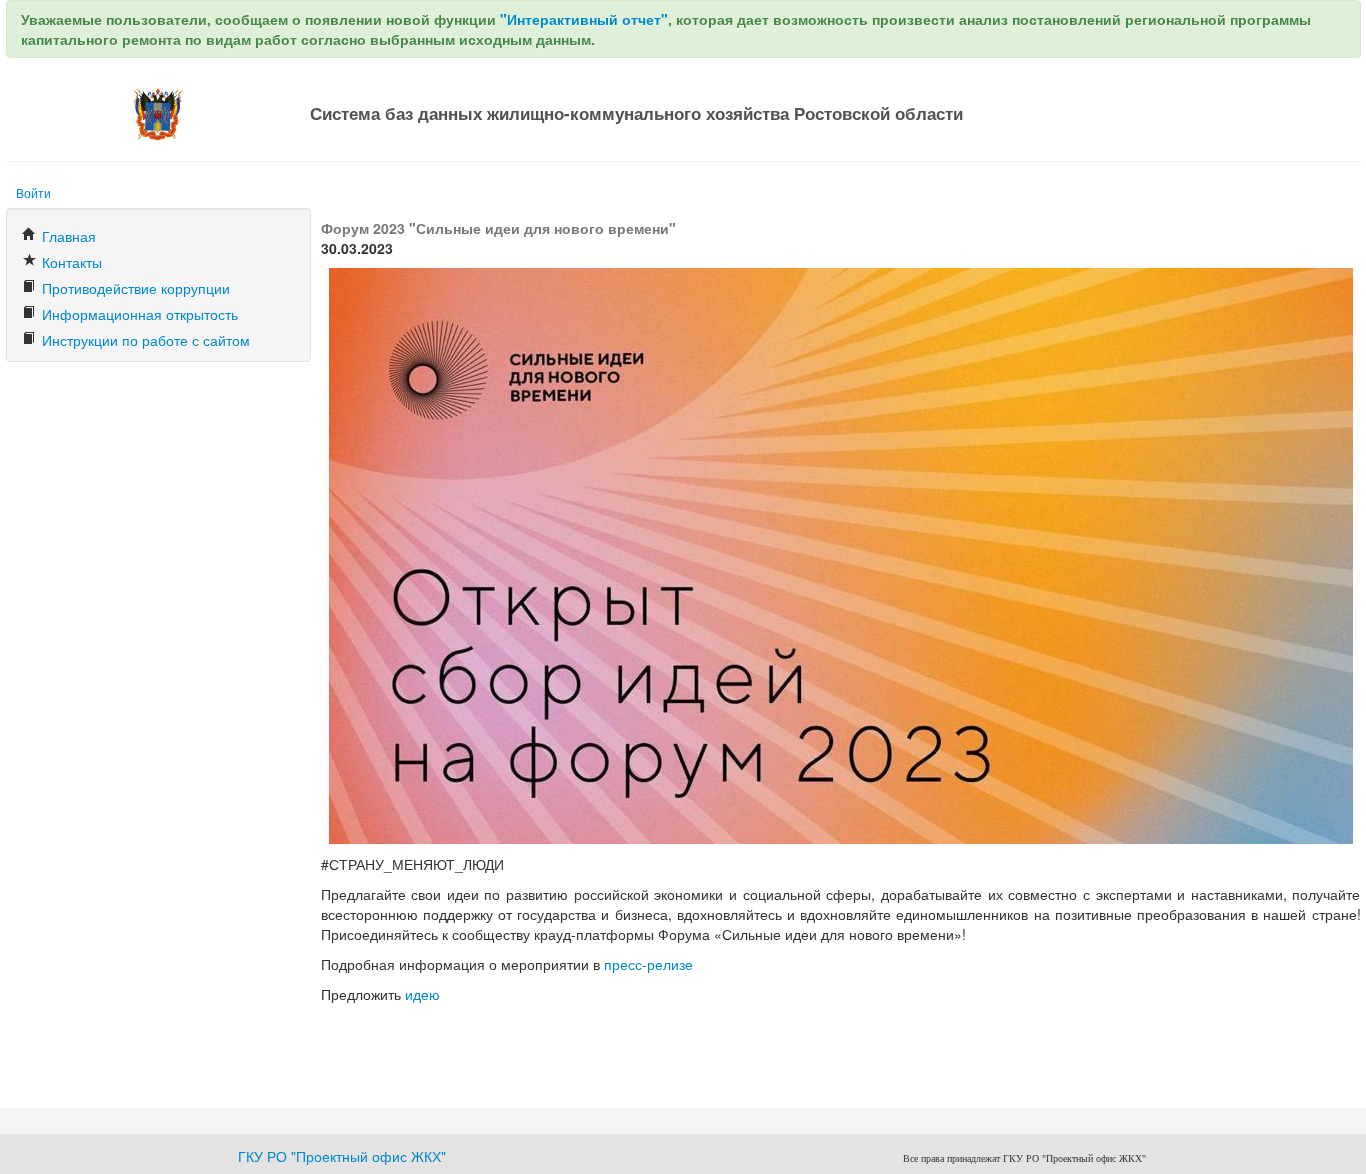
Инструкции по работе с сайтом (144, 340)
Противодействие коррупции (134, 288)
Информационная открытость (138, 314)
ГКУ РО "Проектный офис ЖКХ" (342, 1156)
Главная (67, 236)
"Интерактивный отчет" (584, 19)
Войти (33, 192)
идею (422, 994)
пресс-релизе (648, 964)
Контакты (70, 262)
